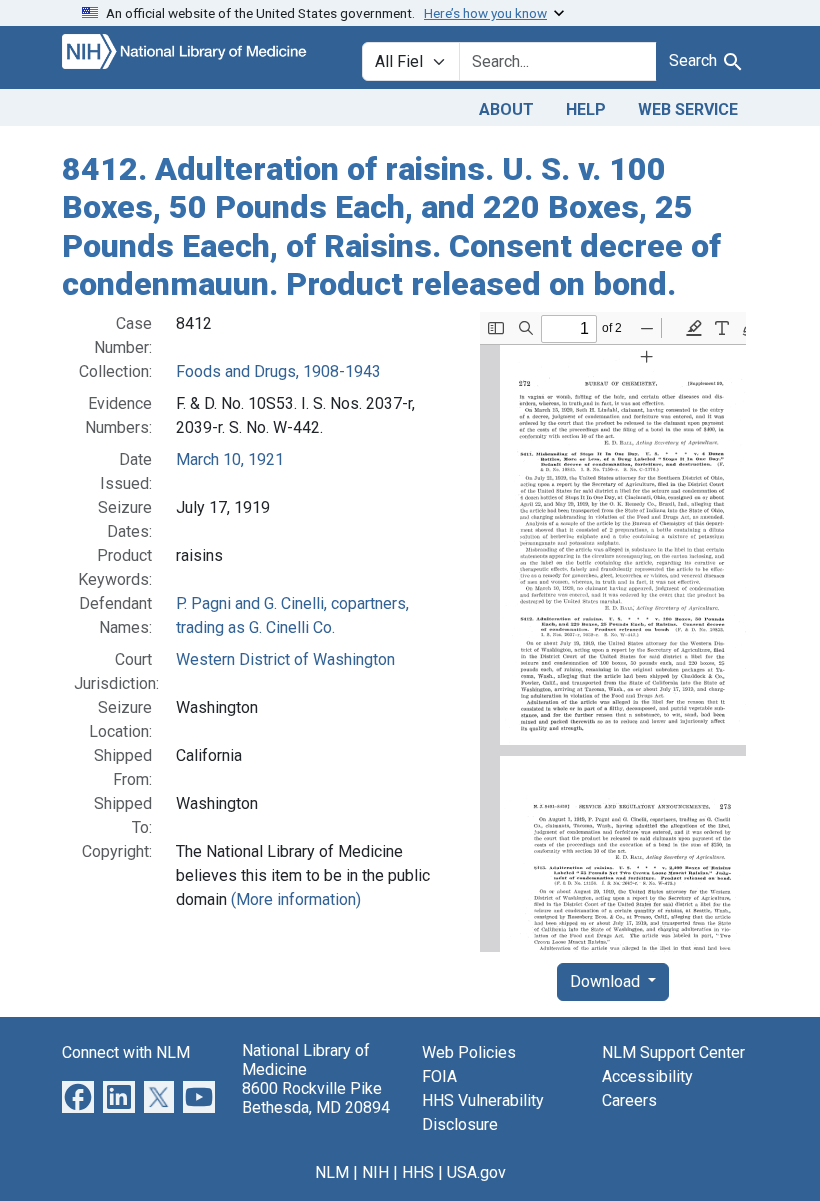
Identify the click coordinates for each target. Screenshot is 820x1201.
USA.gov (476, 1172)
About (506, 109)
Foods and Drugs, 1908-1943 (278, 371)
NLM (332, 1172)
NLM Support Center (673, 1052)
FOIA (439, 1076)
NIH (375, 1172)
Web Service (688, 109)
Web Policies (469, 1052)
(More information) (296, 899)
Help (586, 109)
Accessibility (647, 1076)
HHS (418, 1172)
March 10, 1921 (230, 459)
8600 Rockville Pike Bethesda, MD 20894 (316, 1098)
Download (607, 981)
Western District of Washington (285, 659)
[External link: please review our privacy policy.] (78, 1095)
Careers (629, 1100)
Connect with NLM (126, 1052)
